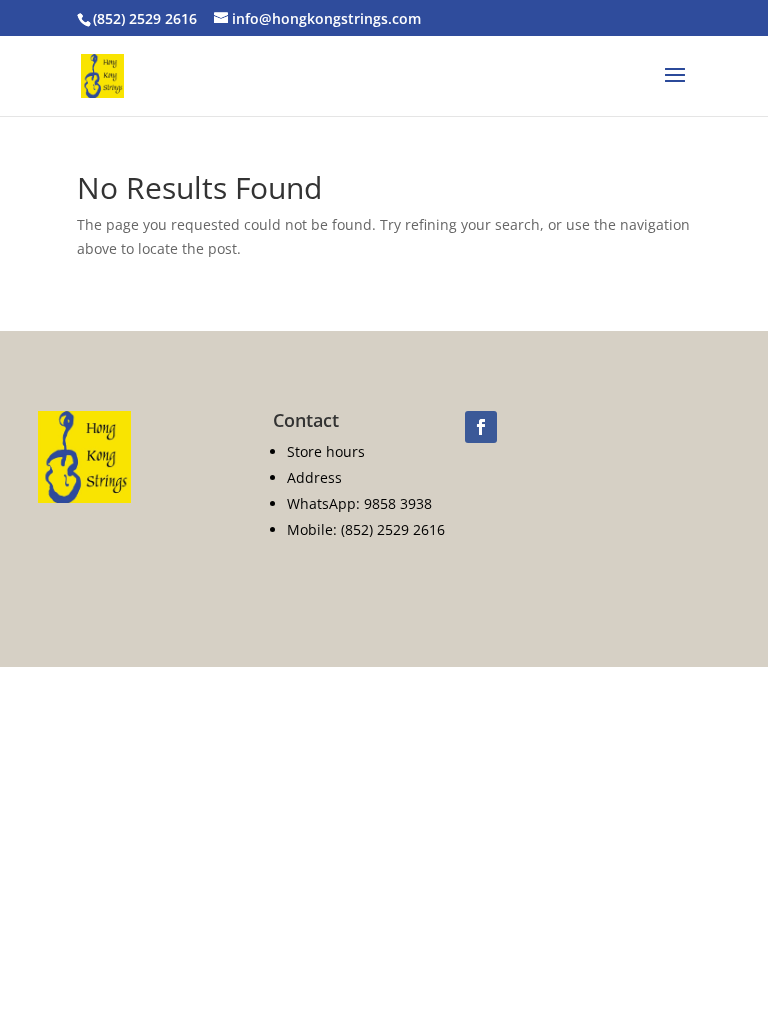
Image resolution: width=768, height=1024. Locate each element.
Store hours (326, 451)
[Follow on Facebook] (481, 427)
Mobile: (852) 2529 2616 (366, 529)
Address (314, 477)
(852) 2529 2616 (145, 18)
